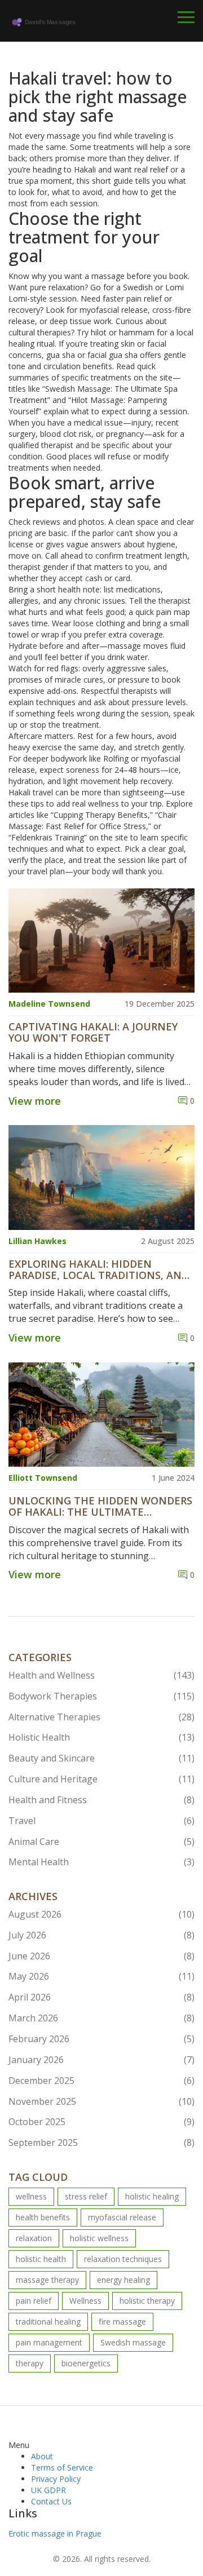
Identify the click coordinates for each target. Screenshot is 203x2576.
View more (35, 1101)
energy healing (123, 2280)
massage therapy (47, 2280)
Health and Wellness (101, 1675)
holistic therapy (147, 2301)
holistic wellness (99, 2238)
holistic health (41, 2259)
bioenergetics (86, 2363)
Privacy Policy (56, 2479)
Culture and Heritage (101, 1779)
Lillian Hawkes (37, 1241)
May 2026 (101, 1976)
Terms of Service (62, 2467)
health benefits (43, 2217)
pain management (49, 2342)
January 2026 (101, 2060)
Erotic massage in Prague (55, 2533)
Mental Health (101, 1862)
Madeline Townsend (49, 1004)
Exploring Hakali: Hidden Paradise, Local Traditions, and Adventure (99, 1270)
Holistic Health (101, 1737)
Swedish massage (133, 2342)
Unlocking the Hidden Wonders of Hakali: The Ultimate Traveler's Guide (100, 1507)
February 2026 (101, 2039)
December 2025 (101, 2081)
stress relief (86, 2196)
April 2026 (101, 1997)
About (42, 2456)
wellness (31, 2196)
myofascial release (122, 2217)
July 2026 (101, 1935)
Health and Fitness (101, 1800)
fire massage (122, 2322)
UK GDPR (48, 2490)
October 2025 (101, 2122)
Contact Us (51, 2501)
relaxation (34, 2238)
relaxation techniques (123, 2259)
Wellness (85, 2301)
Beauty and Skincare (101, 1758)
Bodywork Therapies (101, 1696)
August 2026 (101, 1914)
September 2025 (101, 2143)
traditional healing (48, 2322)
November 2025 (101, 2101)
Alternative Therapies (101, 1717)
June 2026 (101, 1956)
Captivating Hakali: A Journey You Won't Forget (93, 1033)
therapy (30, 2363)
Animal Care (101, 1842)
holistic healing (152, 2196)
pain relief (34, 2301)
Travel (101, 1821)
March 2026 (101, 2018)
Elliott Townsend (43, 1478)
